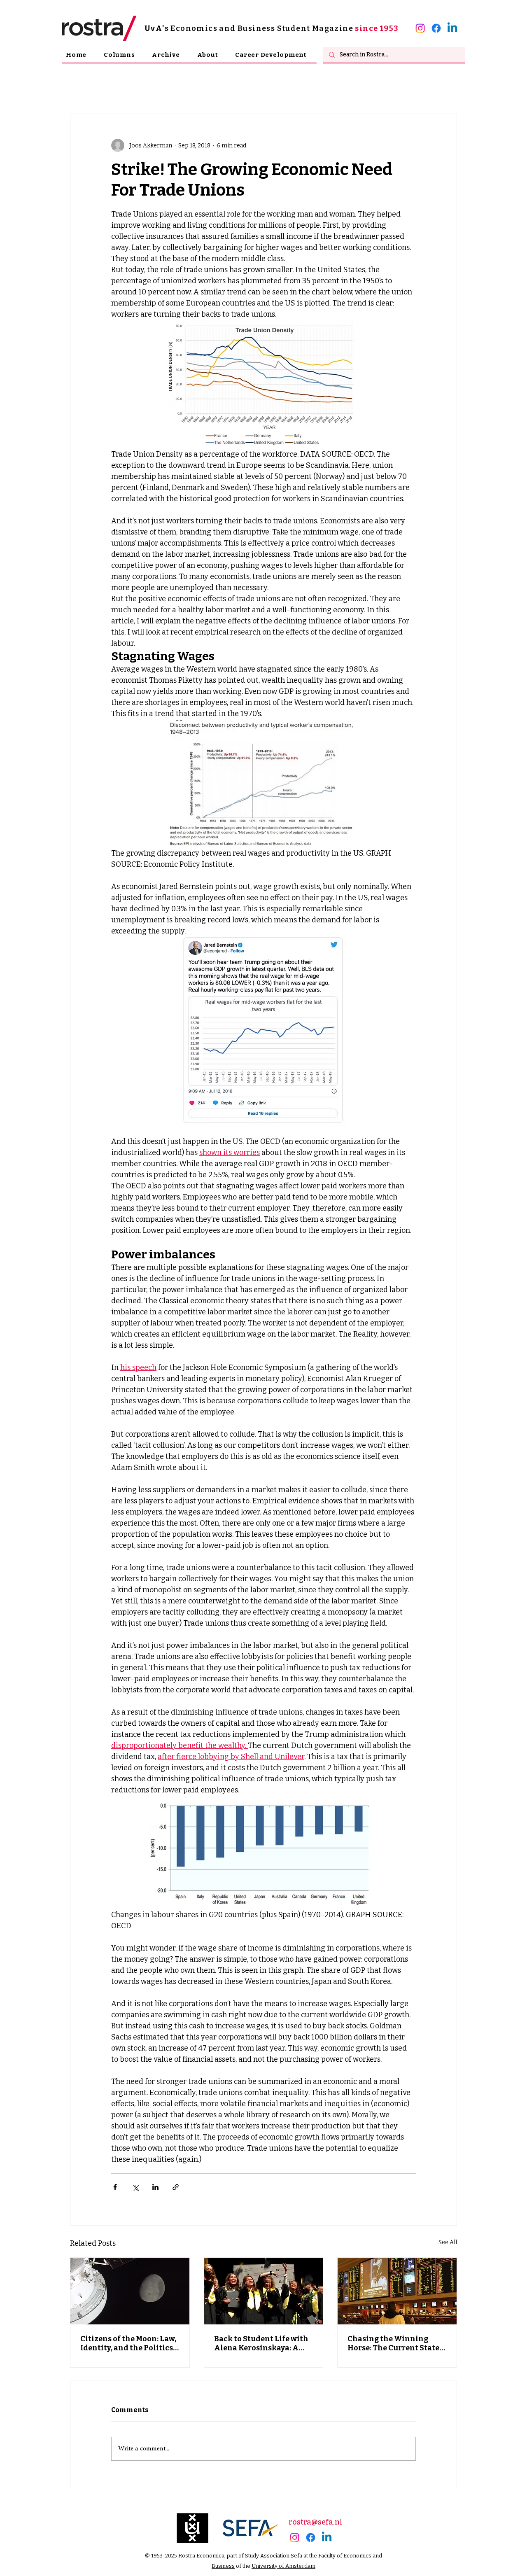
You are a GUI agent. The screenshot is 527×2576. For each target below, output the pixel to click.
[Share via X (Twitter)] (135, 2187)
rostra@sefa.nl (315, 2522)
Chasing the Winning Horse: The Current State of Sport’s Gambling (393, 2343)
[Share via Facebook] (115, 2187)
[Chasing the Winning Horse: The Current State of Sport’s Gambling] (397, 2291)
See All (448, 2242)
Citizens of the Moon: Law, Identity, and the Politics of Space (128, 2343)
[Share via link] (176, 2187)
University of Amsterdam (283, 2566)
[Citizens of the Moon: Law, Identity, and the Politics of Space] (130, 2291)
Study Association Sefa (274, 2556)
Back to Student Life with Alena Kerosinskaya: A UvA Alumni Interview (261, 2343)
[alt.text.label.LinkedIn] (452, 28)
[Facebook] (436, 28)
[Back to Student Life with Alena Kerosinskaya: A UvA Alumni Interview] (264, 2291)
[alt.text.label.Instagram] (420, 28)
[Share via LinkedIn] (155, 2187)
